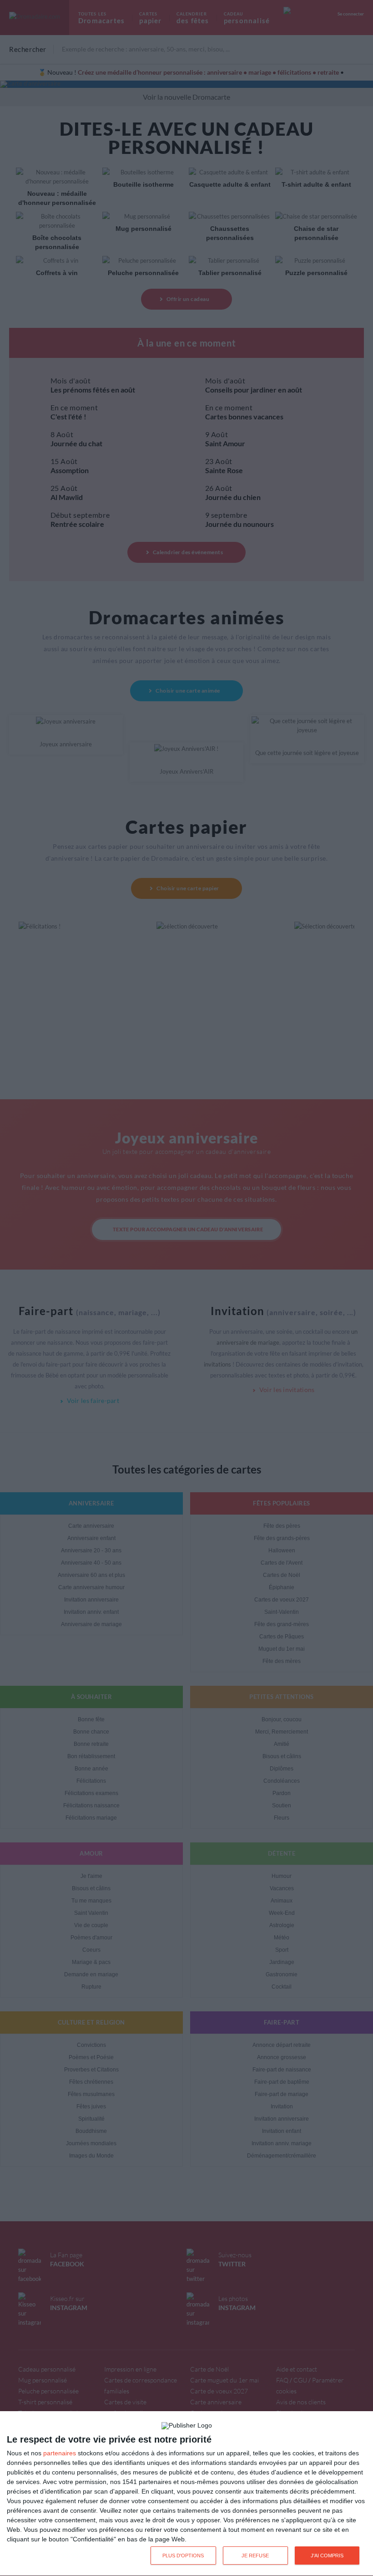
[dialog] (186, 2494)
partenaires (60, 2453)
